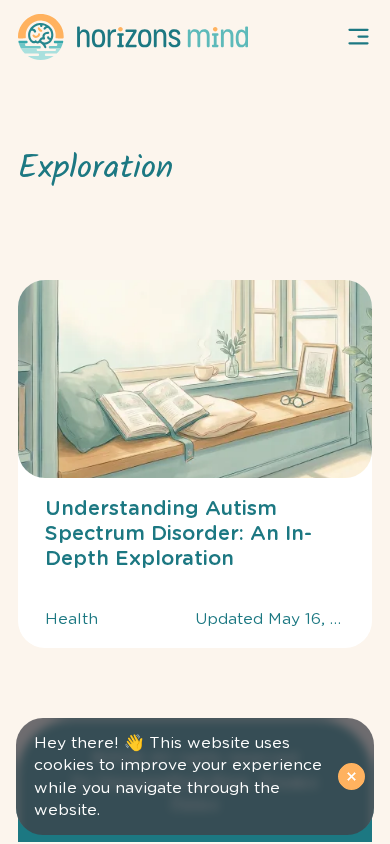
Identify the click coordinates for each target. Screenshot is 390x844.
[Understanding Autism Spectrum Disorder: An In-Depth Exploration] (195, 464)
